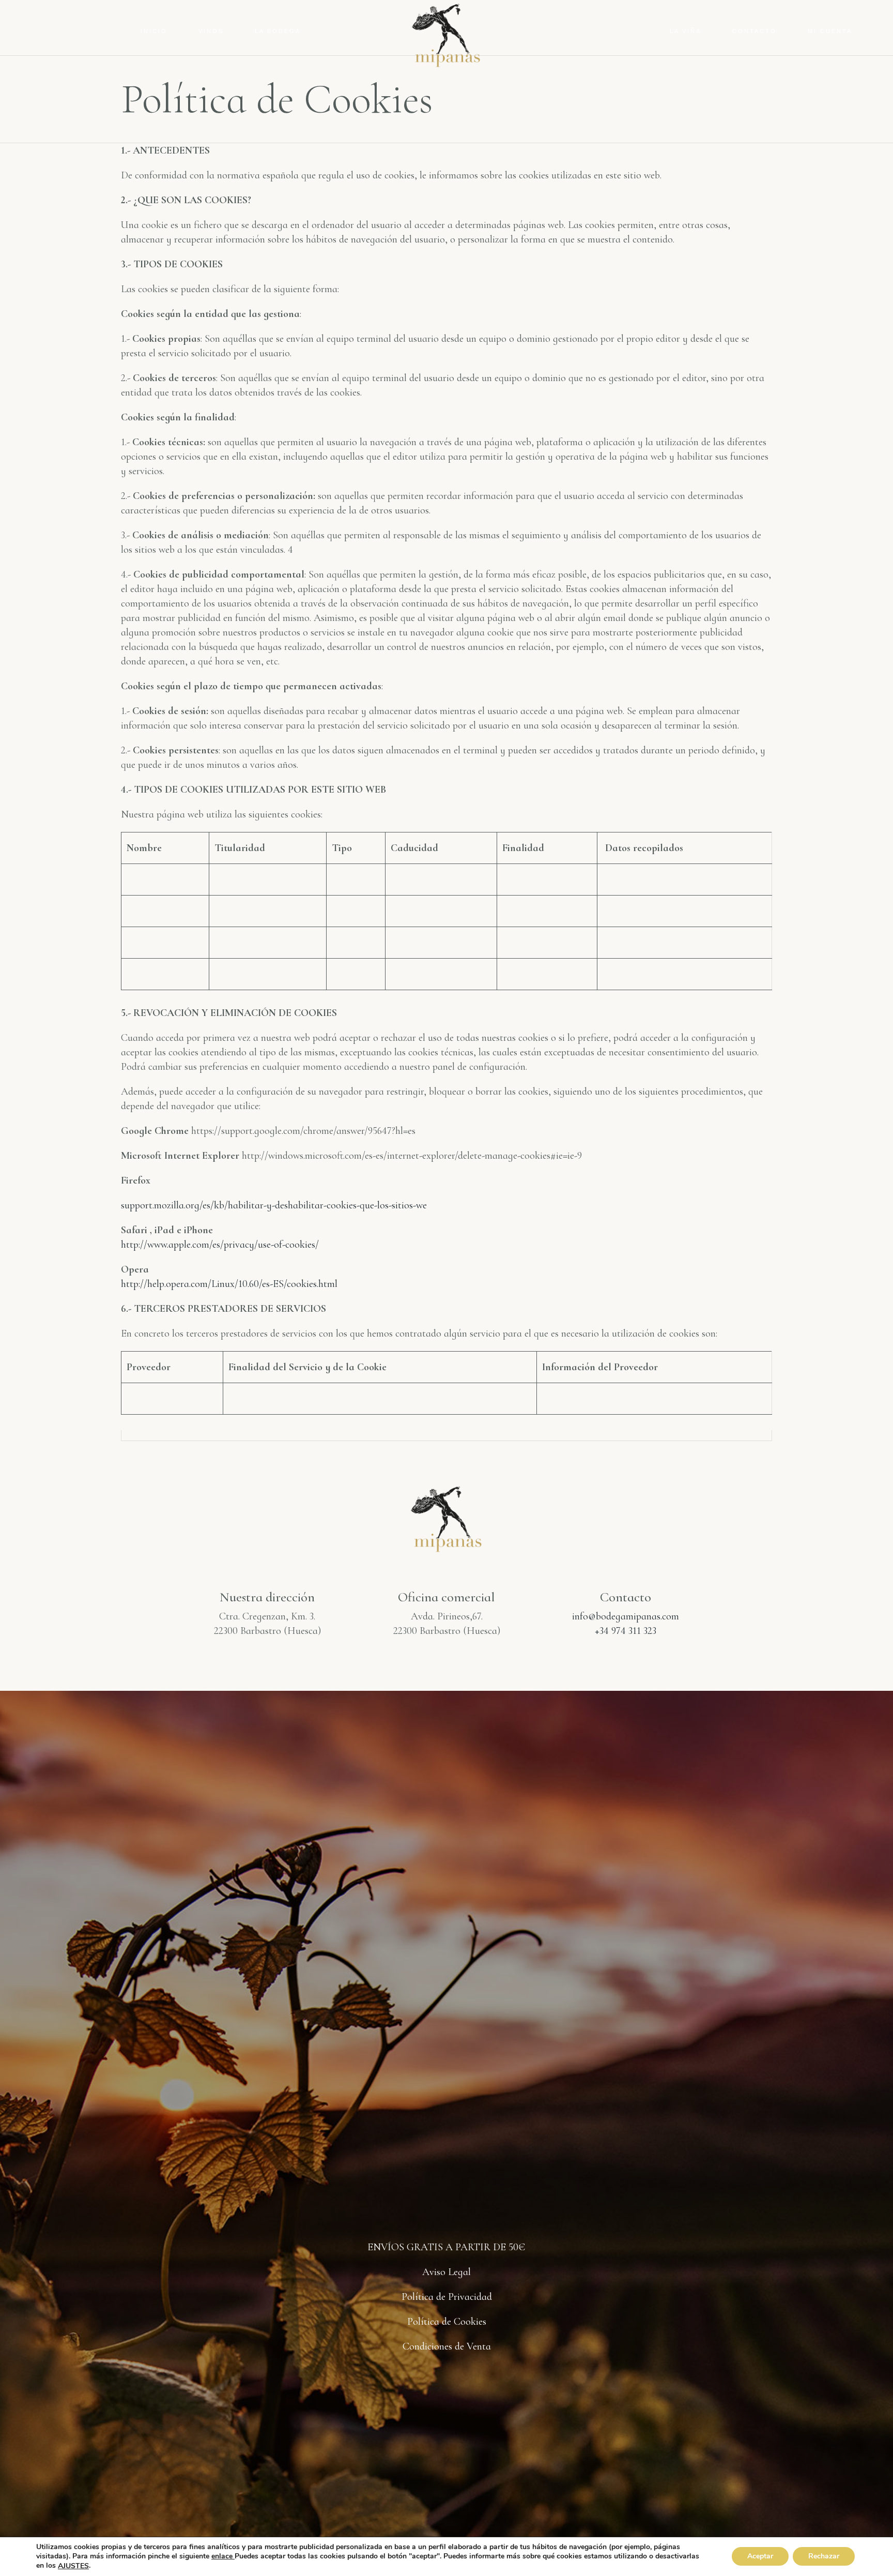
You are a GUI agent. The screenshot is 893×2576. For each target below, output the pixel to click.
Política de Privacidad (447, 2297)
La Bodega (278, 31)
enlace (223, 2556)
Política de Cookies (447, 2322)
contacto (755, 31)
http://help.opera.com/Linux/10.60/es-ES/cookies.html (230, 1284)
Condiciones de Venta (447, 2346)
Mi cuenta (830, 31)
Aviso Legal (446, 2272)
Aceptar (760, 2557)
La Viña (686, 31)
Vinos (211, 31)
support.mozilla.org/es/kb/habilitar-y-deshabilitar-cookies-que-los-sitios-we (275, 1205)
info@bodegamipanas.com (626, 1616)
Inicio (154, 31)
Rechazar (824, 2557)
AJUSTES (73, 2566)
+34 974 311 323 (626, 1631)
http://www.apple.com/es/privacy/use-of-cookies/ (221, 1245)
